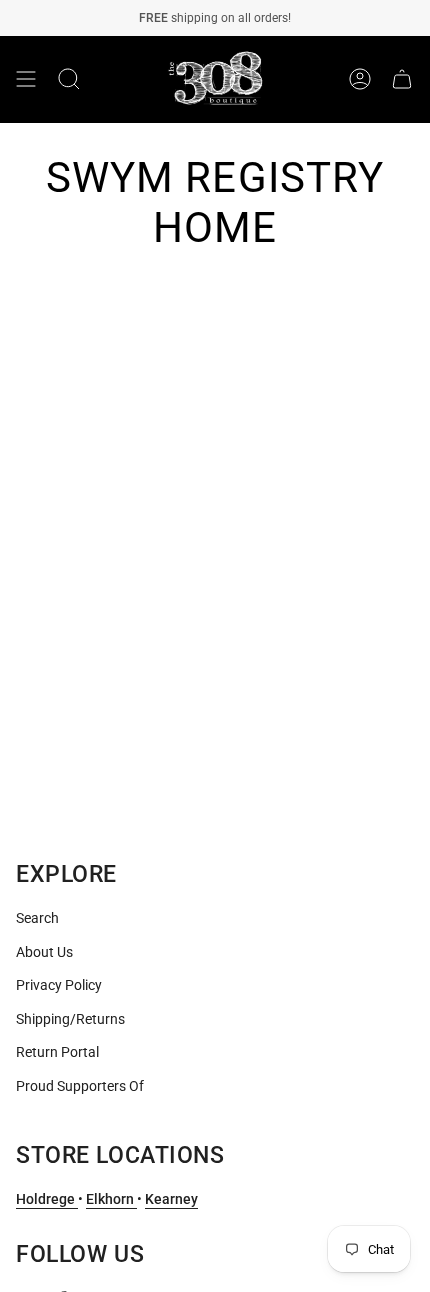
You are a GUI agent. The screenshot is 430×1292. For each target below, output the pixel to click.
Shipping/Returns (70, 1019)
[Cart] (402, 79)
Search (37, 918)
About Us (44, 952)
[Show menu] (26, 79)
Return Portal (57, 1052)
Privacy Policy (59, 985)
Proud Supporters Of (80, 1086)
